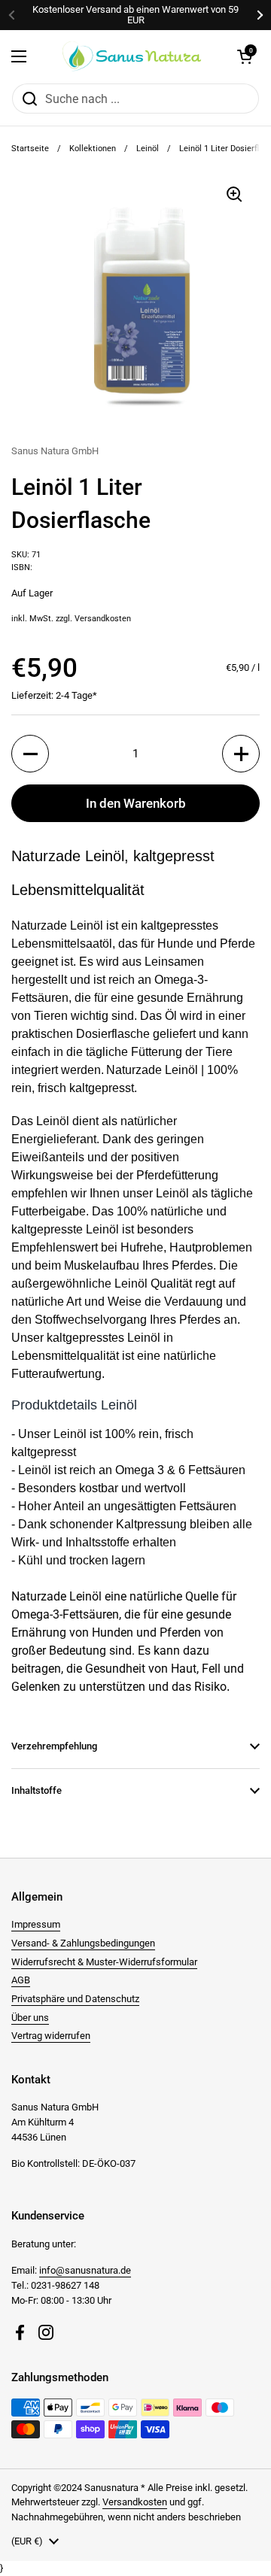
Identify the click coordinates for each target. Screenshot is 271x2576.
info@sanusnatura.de (85, 2270)
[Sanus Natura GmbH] (131, 56)
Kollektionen (93, 149)
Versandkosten (103, 619)
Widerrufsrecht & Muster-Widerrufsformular (104, 1962)
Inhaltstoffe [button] (37, 1790)
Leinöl (148, 149)
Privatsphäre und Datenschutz (75, 1999)
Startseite (30, 149)
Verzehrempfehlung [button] (54, 1746)
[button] (245, 56)
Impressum (36, 1924)
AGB (21, 1980)
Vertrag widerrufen (51, 2036)
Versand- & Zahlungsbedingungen (83, 1943)
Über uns (30, 2018)
